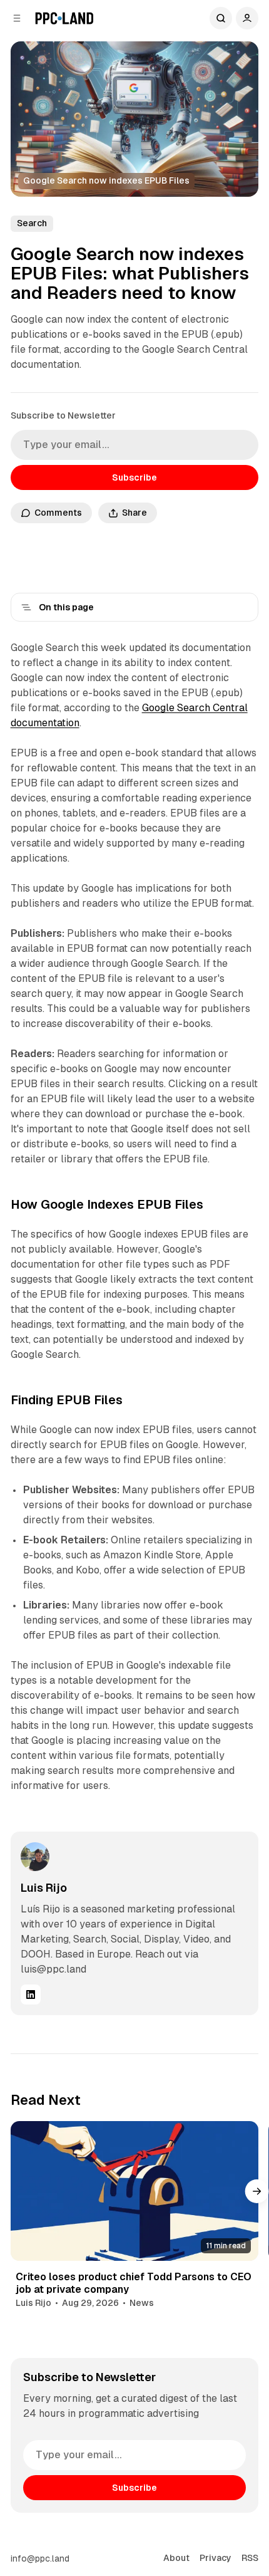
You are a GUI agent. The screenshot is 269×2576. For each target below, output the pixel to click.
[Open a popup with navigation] (17, 18)
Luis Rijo (44, 1888)
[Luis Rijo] (35, 1857)
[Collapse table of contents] (26, 607)
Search (221, 18)
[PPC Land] (64, 18)
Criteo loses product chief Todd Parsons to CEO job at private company (134, 2283)
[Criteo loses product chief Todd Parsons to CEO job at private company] (135, 2191)
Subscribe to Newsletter (63, 415)
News (142, 2303)
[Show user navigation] (247, 18)
